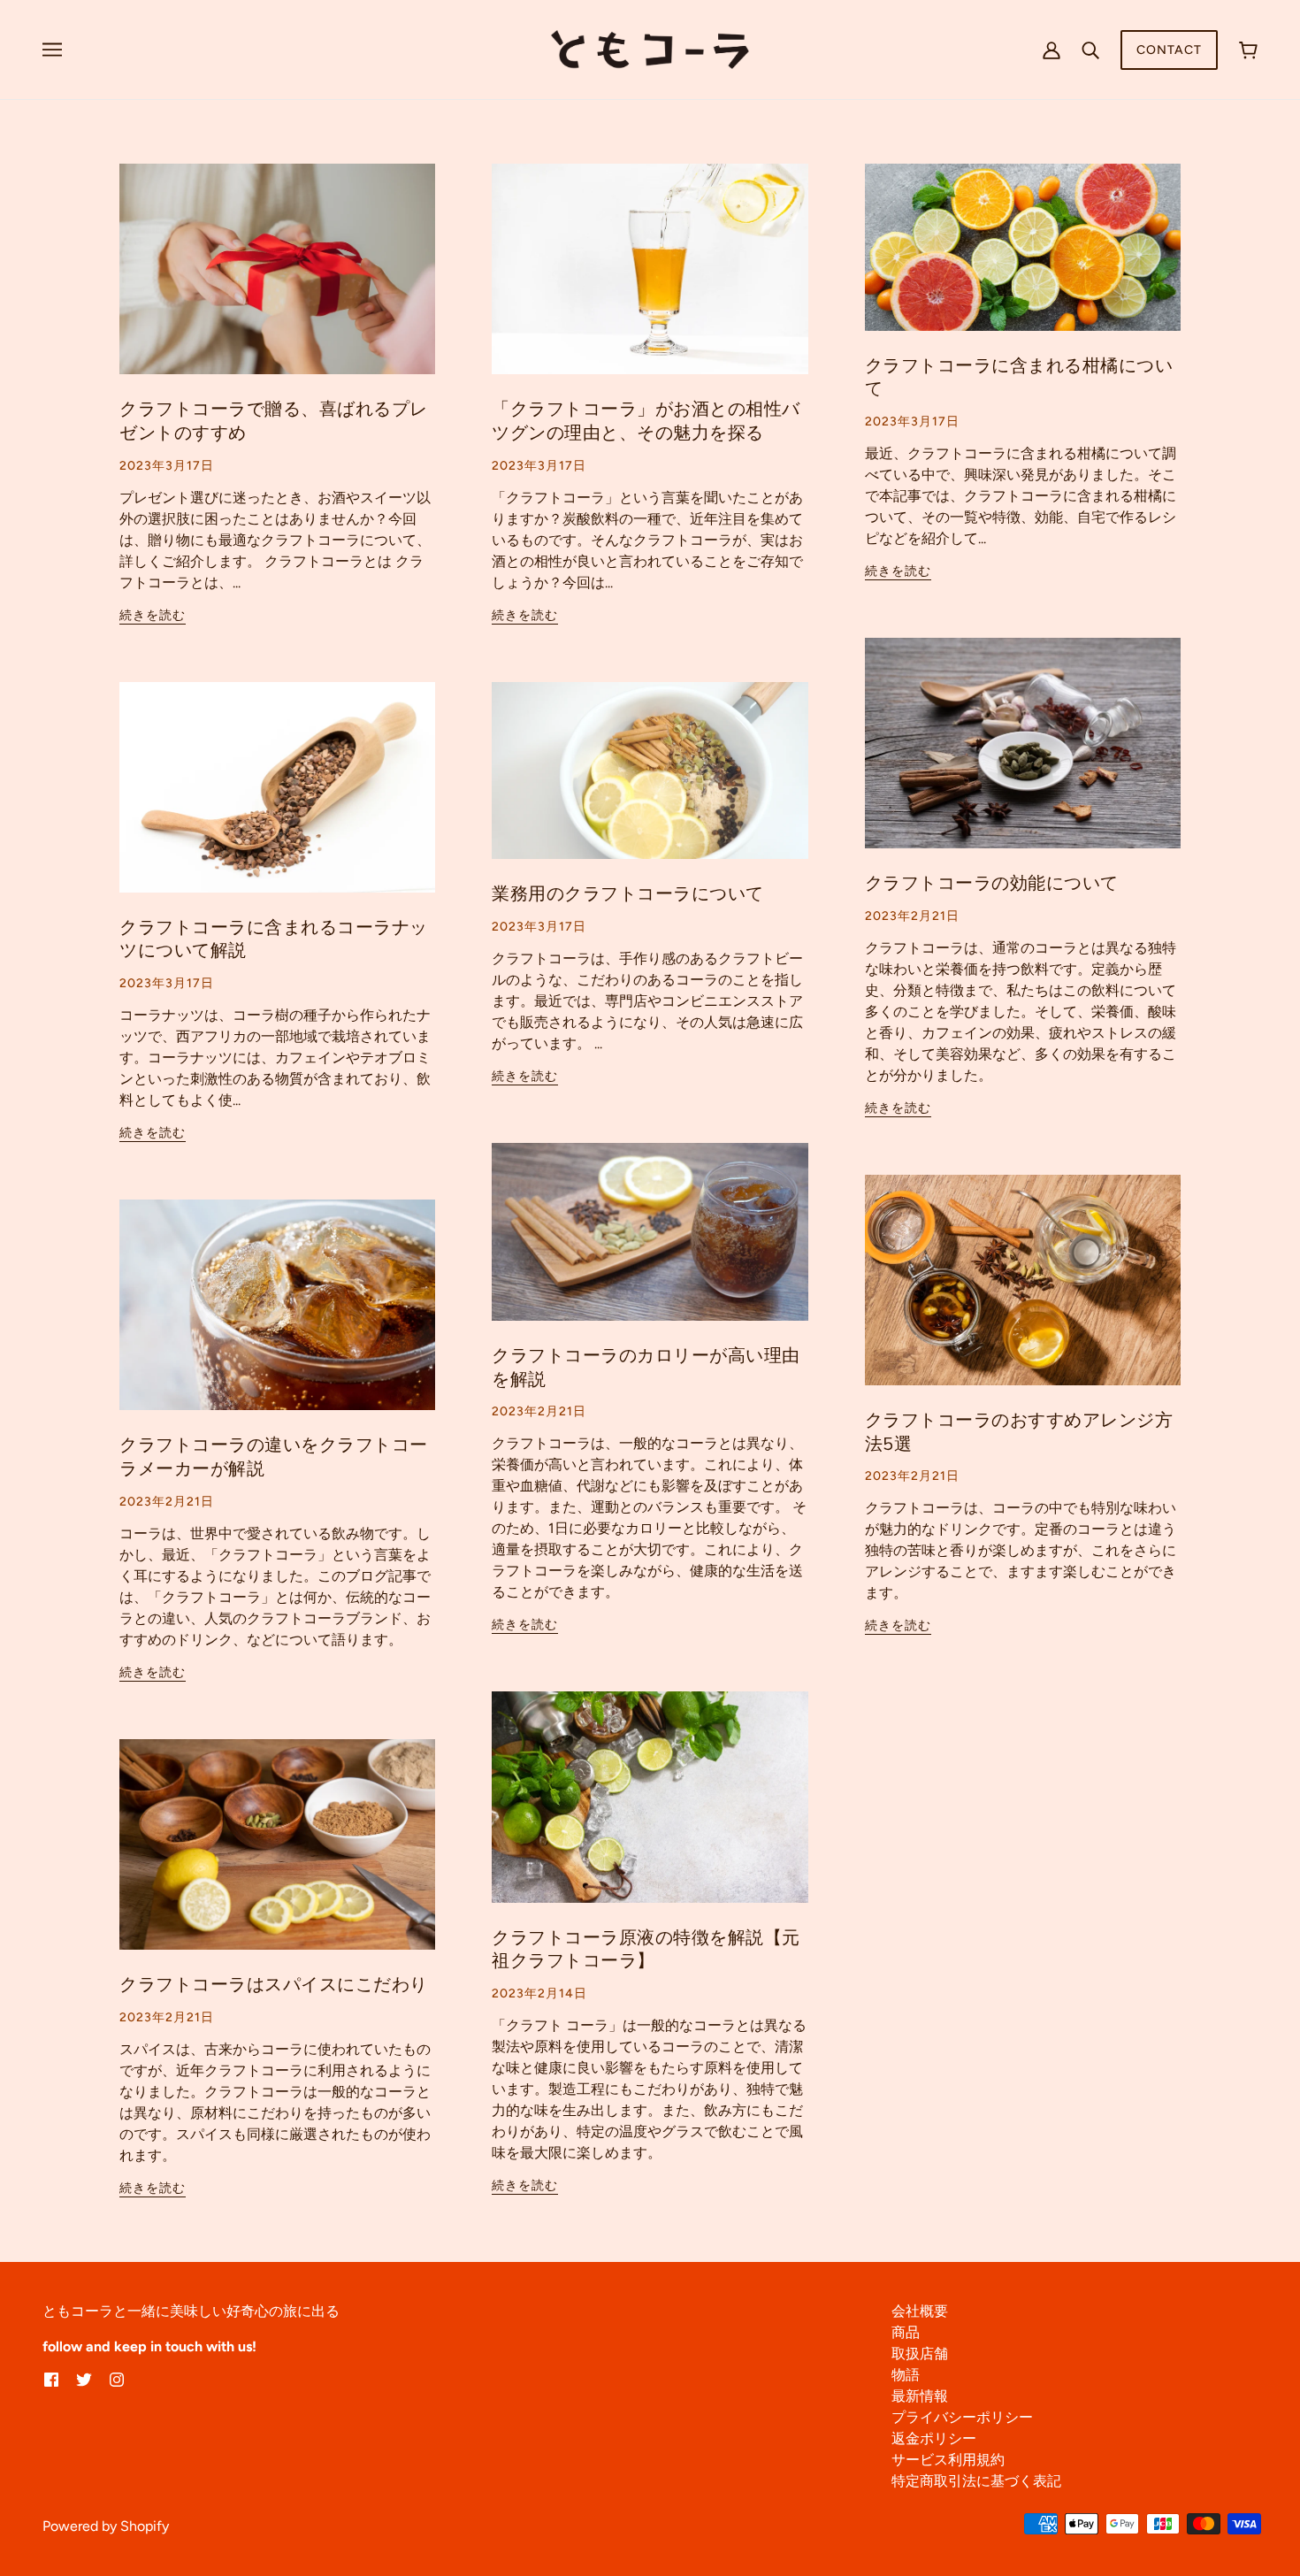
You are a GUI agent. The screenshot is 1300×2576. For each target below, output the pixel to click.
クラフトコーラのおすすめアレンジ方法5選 (1019, 1432)
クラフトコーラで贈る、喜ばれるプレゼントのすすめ (274, 421)
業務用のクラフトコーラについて (628, 894)
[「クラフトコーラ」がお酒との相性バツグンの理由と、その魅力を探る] (650, 283)
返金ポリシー (934, 2438)
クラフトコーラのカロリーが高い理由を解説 (646, 1368)
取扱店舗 (920, 2354)
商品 (906, 2332)
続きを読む (153, 616)
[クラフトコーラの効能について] (1023, 757)
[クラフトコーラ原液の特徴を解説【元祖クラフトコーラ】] (650, 1811)
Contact (1169, 50)
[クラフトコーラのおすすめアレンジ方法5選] (1023, 1294)
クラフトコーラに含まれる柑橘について (1019, 378)
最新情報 (920, 2396)
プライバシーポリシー (962, 2417)
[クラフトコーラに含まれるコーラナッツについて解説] (277, 801)
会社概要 (920, 2311)
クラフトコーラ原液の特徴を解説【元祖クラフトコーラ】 (646, 1950)
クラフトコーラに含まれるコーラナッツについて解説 (274, 939)
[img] (51, 2379)
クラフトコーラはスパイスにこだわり (274, 1985)
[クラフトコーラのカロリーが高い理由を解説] (650, 1246)
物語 (906, 2375)
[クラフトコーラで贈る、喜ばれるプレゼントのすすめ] (277, 283)
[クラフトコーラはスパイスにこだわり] (277, 1859)
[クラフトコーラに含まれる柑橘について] (1023, 261)
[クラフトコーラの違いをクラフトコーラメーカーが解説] (277, 1319)
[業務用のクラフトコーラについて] (650, 785)
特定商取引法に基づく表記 (976, 2481)
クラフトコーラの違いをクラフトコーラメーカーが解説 (274, 1457)
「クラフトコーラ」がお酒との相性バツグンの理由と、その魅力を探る (646, 421)
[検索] (1090, 50)
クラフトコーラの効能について (992, 883)
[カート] (1248, 50)
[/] (650, 48)
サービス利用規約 (948, 2460)
